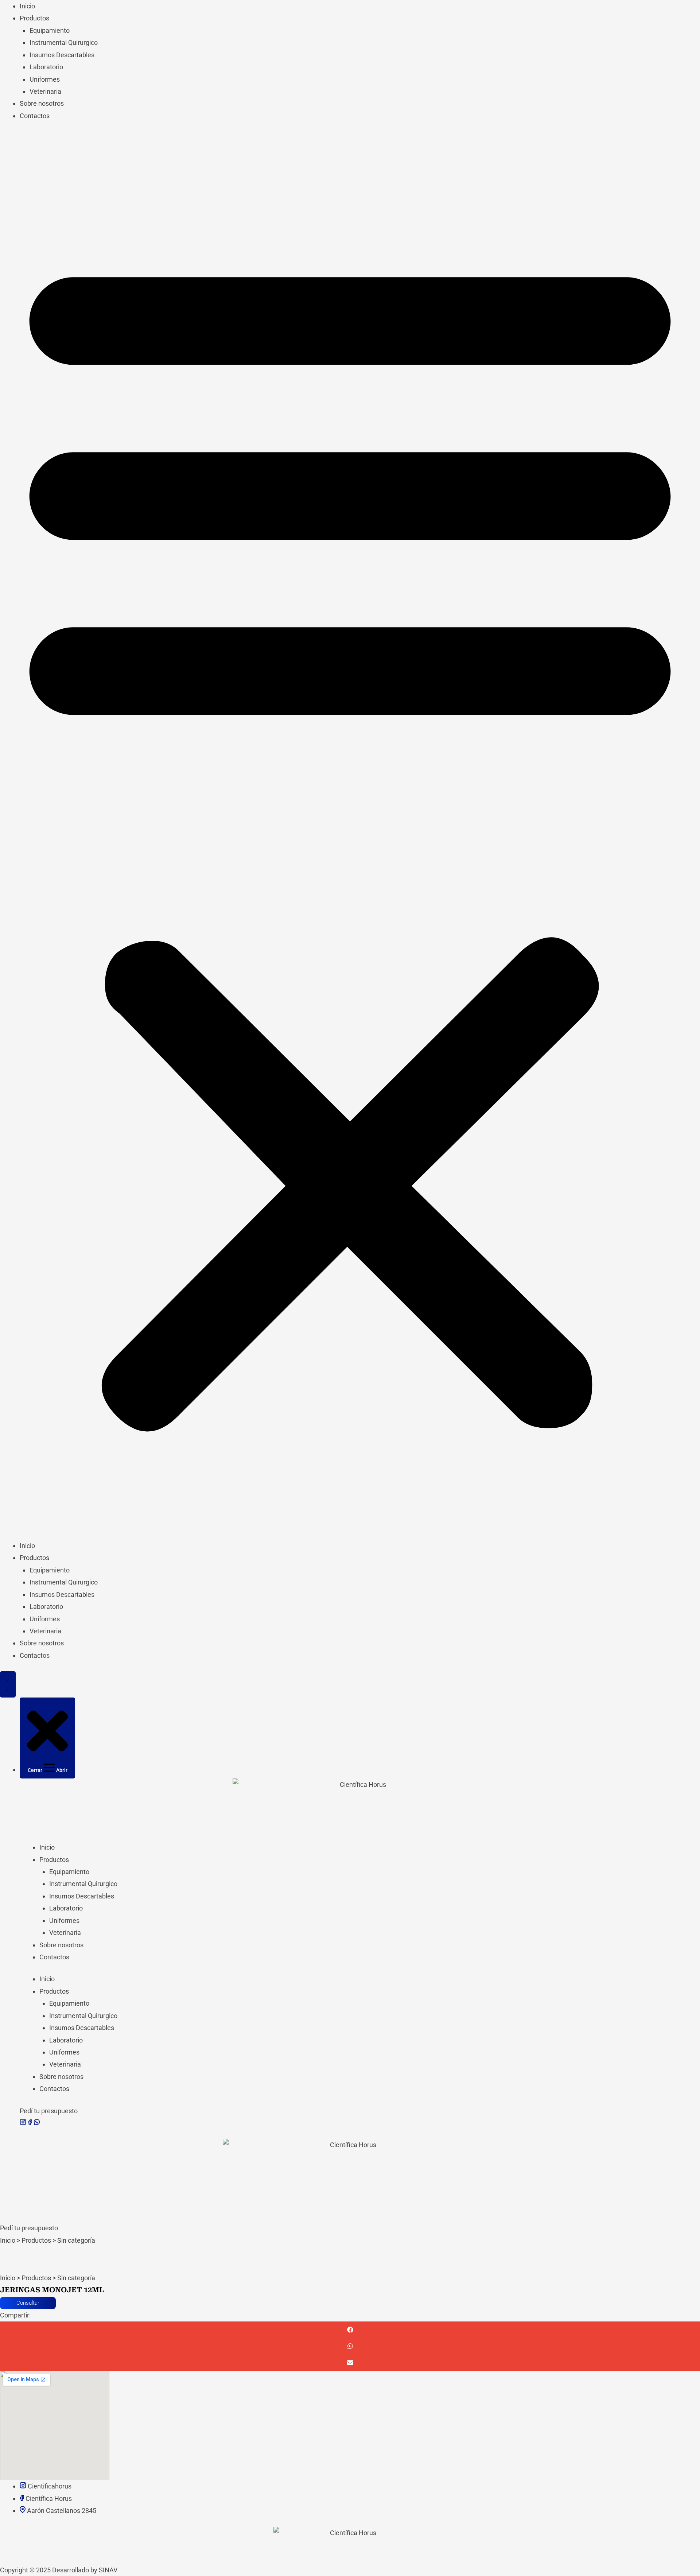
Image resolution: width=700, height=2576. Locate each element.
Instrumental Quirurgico (64, 42)
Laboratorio (46, 67)
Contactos (35, 116)
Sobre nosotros (42, 103)
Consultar (28, 2303)
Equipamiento (50, 30)
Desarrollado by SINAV (85, 2570)
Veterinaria (45, 91)
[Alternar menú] (8, 1684)
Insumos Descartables (62, 55)
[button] (350, 836)
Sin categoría (76, 2240)
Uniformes (45, 79)
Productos (34, 18)
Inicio (27, 6)
